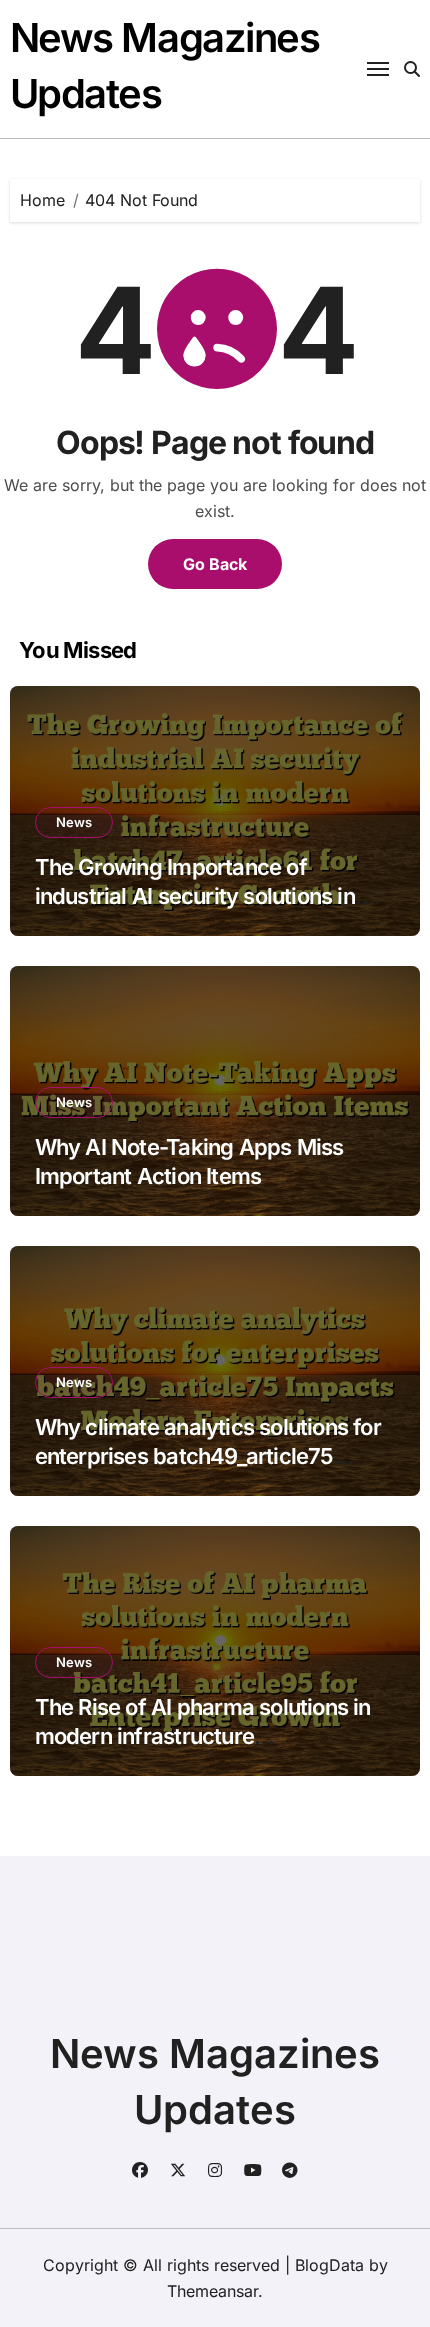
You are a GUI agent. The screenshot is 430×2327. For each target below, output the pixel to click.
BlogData (329, 2265)
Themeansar (212, 2291)
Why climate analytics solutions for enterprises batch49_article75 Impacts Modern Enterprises (208, 1455)
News (74, 822)
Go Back (215, 564)
